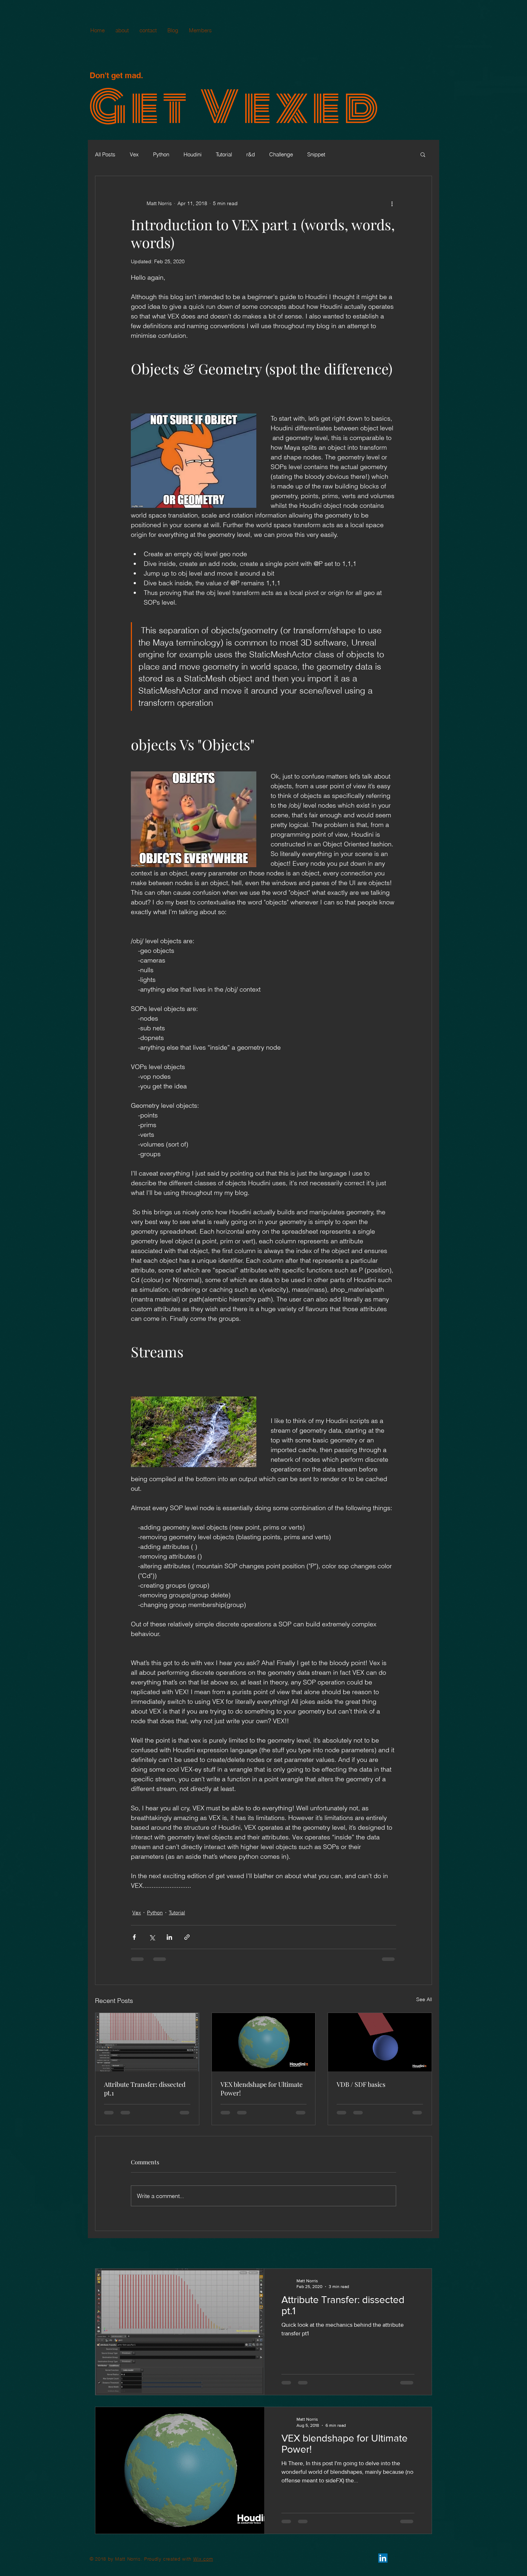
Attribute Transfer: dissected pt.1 (145, 2089)
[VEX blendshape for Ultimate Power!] (264, 2042)
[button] (423, 154)
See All (424, 1999)
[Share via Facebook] (134, 1937)
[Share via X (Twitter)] (152, 1937)
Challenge (281, 154)
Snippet (316, 154)
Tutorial (224, 154)
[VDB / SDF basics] (380, 2042)
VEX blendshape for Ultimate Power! (262, 2089)
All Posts (105, 154)
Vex (134, 154)
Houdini (193, 154)
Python (161, 154)
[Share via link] (187, 1937)
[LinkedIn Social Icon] (383, 2558)
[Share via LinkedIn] (169, 1937)
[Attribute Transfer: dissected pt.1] (147, 2042)
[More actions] (392, 203)
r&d (251, 154)
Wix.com (203, 2559)
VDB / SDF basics (361, 2084)
